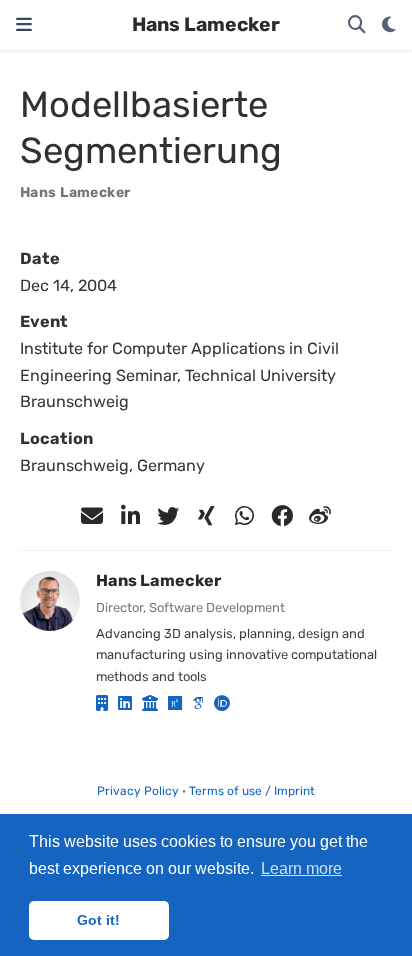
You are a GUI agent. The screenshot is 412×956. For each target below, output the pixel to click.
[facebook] (282, 516)
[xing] (206, 516)
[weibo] (320, 516)
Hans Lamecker (206, 24)
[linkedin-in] (130, 516)
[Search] (357, 25)
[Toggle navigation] (24, 24)
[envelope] (92, 516)
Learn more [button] (301, 868)
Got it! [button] (98, 920)
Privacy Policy (138, 791)
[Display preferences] (389, 25)
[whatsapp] (244, 516)
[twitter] (168, 516)
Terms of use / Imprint (252, 791)
